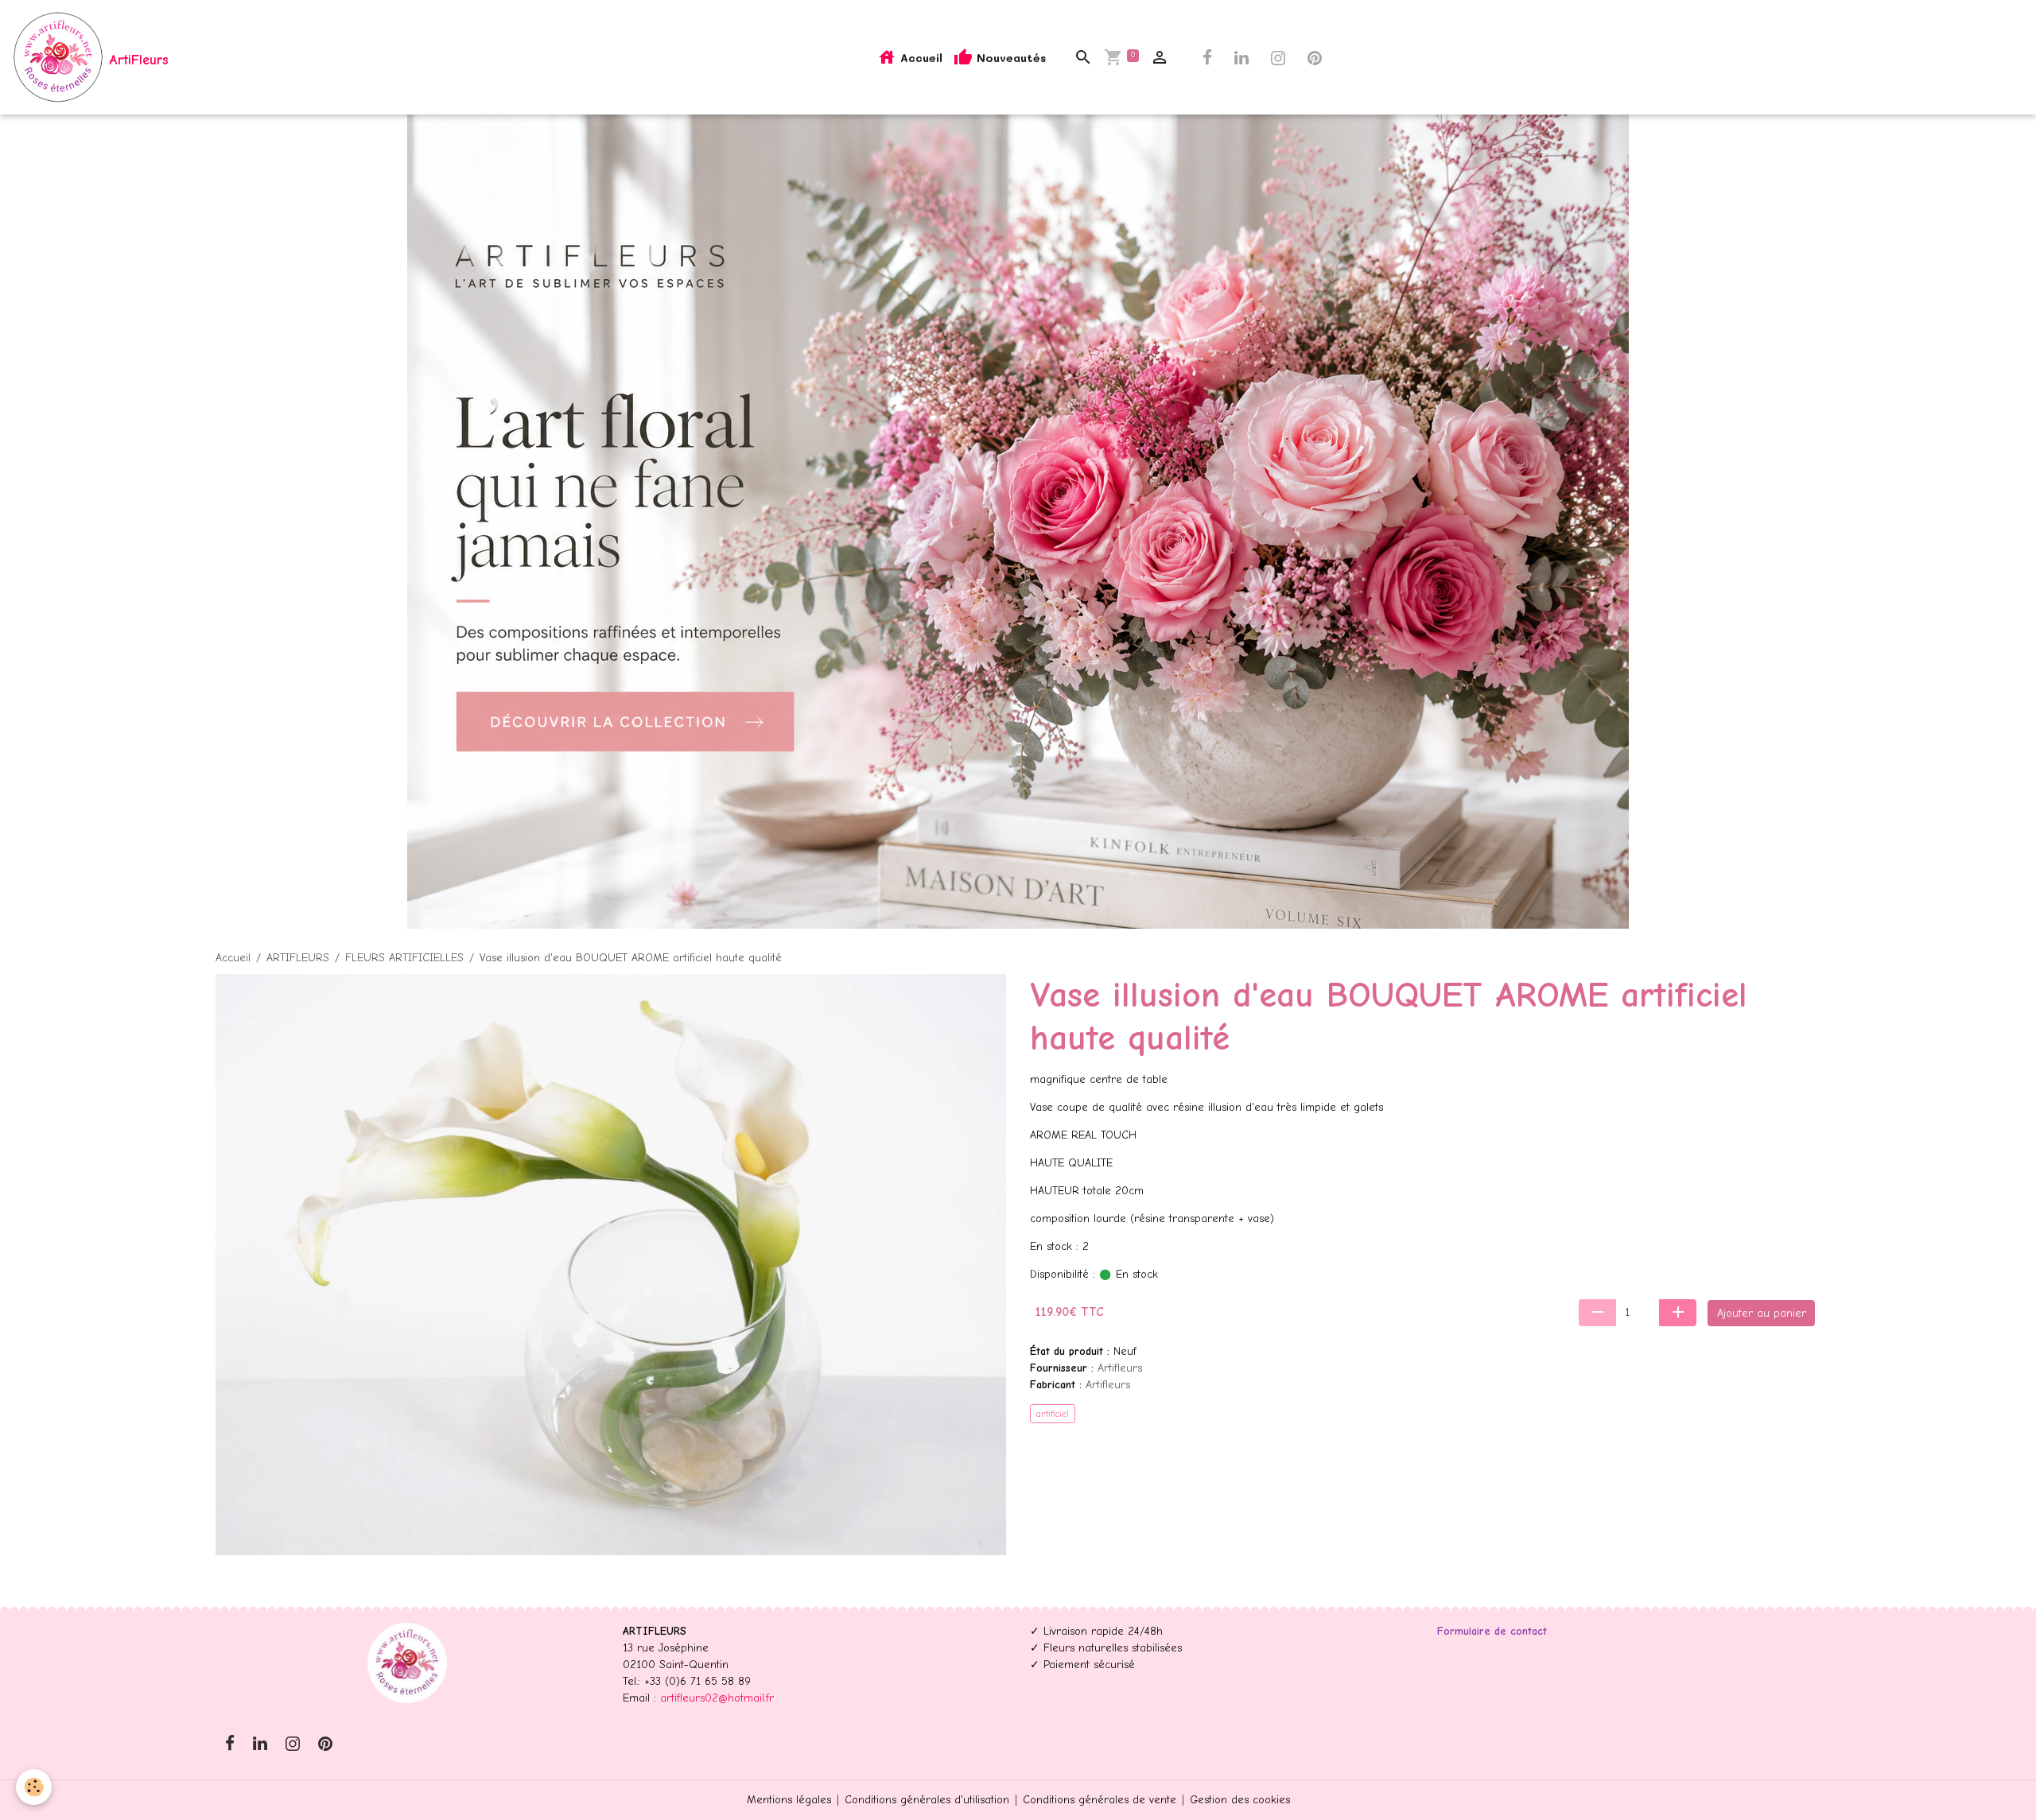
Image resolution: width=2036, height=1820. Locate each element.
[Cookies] (34, 1787)
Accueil (919, 58)
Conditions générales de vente (1100, 1800)
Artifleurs (1120, 1368)
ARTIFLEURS (298, 958)
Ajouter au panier (1762, 1313)
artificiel (1053, 1414)
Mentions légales (789, 1800)
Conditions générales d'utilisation (927, 1800)
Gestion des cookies (1240, 1800)
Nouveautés (1009, 58)
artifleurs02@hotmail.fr (717, 1698)
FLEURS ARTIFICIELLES (404, 958)
